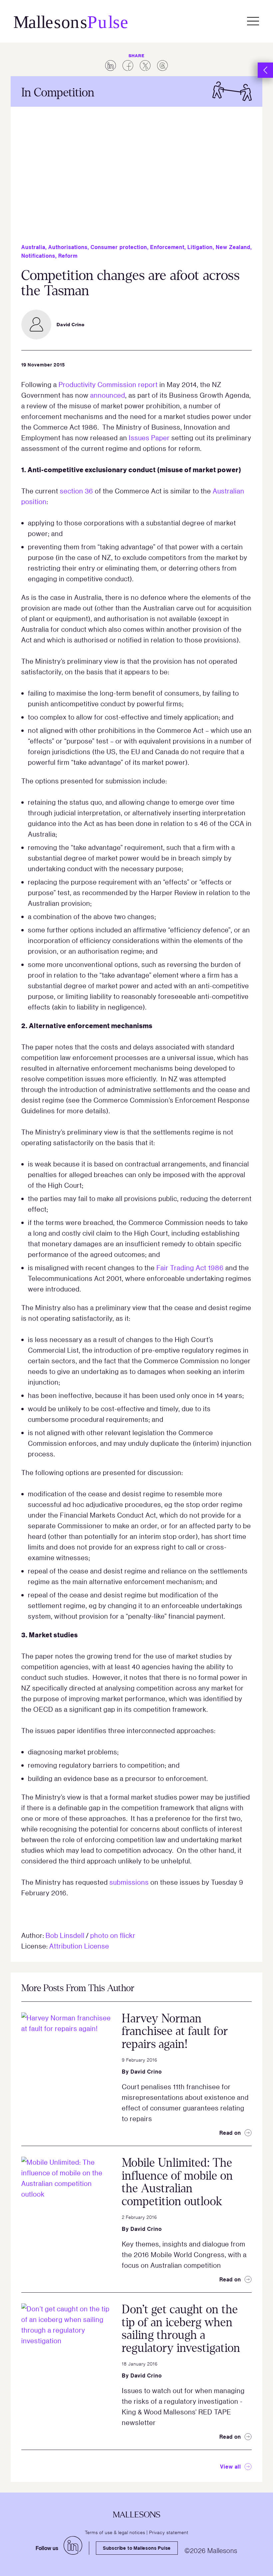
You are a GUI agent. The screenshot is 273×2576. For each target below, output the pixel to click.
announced (108, 395)
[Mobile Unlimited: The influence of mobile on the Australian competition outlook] (66, 2202)
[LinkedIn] (73, 2545)
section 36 (77, 491)
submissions (129, 1882)
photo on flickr (113, 1935)
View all (231, 2467)
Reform (68, 256)
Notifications (38, 256)
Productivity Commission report (108, 384)
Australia (33, 247)
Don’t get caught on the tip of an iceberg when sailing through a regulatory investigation (181, 2329)
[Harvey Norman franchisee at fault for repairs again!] (66, 2057)
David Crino (146, 2072)
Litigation (200, 247)
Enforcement (167, 247)
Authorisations (68, 247)
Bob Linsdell (65, 1935)
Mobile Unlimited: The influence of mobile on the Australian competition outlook (177, 2182)
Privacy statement (169, 2532)
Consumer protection (119, 247)
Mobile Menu (253, 21)
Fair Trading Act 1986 (190, 1268)
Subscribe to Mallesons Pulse (137, 2548)
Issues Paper (149, 438)
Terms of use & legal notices (115, 2532)
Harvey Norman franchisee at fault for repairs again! (175, 2031)
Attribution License (79, 1946)
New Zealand (233, 247)
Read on (230, 2133)
